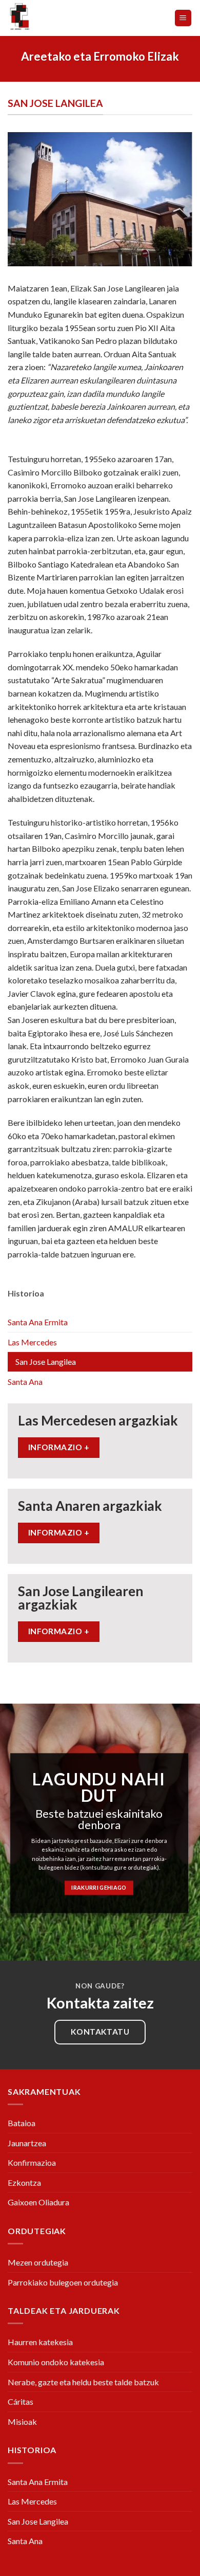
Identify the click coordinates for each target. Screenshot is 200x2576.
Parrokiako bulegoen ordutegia (63, 2282)
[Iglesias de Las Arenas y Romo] (50, 18)
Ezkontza (24, 2182)
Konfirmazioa (32, 2162)
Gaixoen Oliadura (38, 2202)
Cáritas (21, 2401)
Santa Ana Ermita (38, 1322)
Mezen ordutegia (38, 2262)
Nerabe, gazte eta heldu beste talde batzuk (83, 2382)
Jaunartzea (27, 2143)
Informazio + (59, 1447)
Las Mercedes (32, 1342)
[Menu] (183, 18)
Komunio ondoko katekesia (56, 2362)
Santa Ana (25, 1382)
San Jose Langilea (46, 1362)
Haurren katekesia (40, 2342)
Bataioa (22, 2123)
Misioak (22, 2422)
